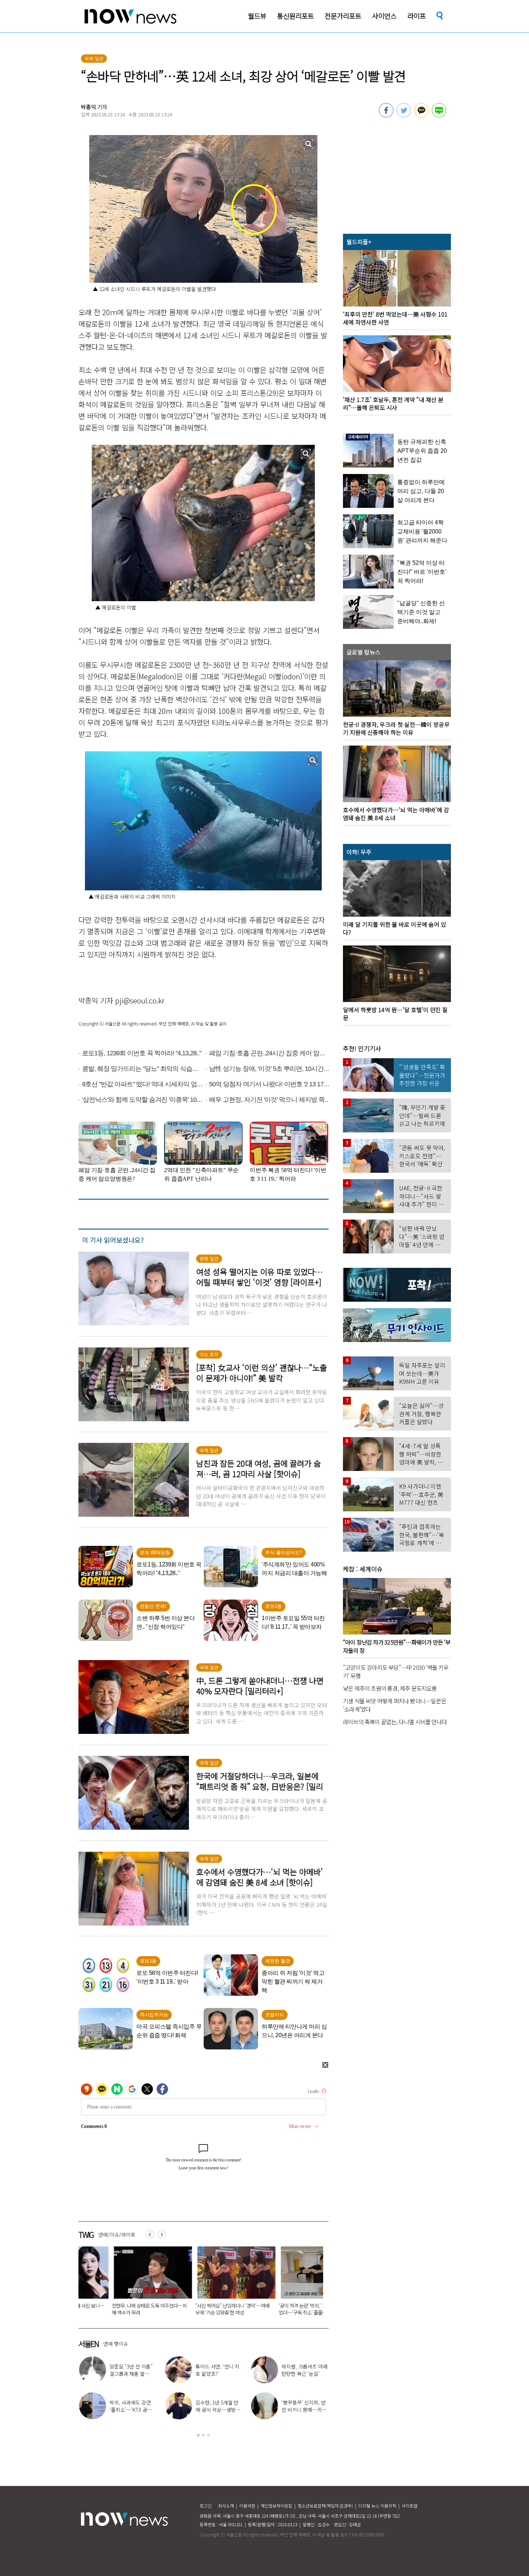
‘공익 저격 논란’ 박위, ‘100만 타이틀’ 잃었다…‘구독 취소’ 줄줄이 (197, 2309)
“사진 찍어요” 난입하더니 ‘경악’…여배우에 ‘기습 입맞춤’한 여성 (114, 2309)
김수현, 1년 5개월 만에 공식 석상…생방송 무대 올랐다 (217, 2410)
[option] (115, 2283)
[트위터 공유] (404, 115)
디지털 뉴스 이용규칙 (377, 2506)
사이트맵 (410, 2506)
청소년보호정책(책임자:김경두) (325, 2506)
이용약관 (247, 2506)
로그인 (206, 2506)
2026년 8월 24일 (259, 2306)
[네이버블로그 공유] (439, 115)
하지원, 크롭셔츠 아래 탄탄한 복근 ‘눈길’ (304, 2370)
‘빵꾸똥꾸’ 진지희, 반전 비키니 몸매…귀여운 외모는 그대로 (303, 2410)
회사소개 (226, 2506)
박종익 (89, 107)
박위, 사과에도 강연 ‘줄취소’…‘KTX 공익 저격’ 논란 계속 (130, 2410)
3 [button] (208, 2435)
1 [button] (198, 2435)
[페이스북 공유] (386, 115)
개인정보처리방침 (276, 2506)
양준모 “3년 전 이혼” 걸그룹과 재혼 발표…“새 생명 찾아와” (131, 2374)
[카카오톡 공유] (421, 115)
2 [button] (203, 2435)
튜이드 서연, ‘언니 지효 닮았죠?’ (217, 2370)
